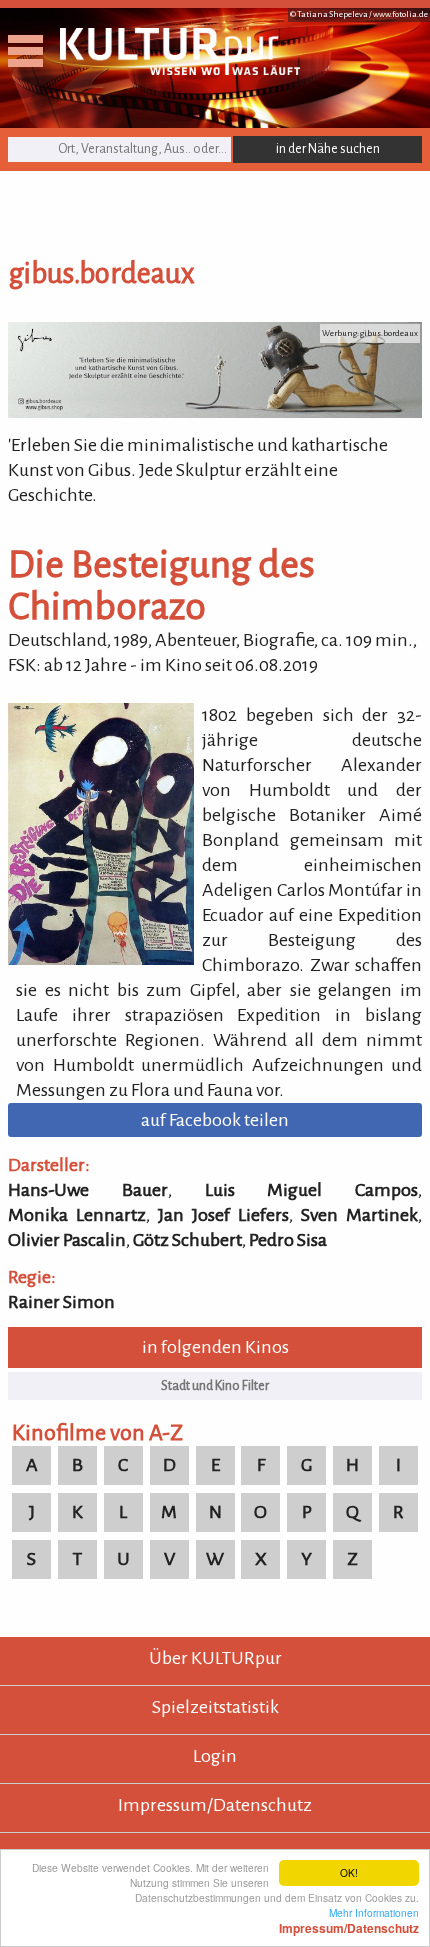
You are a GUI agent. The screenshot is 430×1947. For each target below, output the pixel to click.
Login (215, 1756)
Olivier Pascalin (67, 1240)
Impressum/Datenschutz (215, 1805)
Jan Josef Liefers (223, 1215)
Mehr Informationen (349, 1920)
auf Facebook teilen (215, 1120)
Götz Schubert (187, 1240)
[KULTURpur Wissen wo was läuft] (180, 69)
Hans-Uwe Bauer (88, 1190)
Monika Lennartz (77, 1215)
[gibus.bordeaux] (215, 412)
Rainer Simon (61, 1302)
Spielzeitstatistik (215, 1707)
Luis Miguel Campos (312, 1190)
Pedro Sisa (288, 1240)
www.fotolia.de (400, 14)
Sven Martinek (359, 1215)
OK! (349, 1872)
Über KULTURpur (215, 1658)
